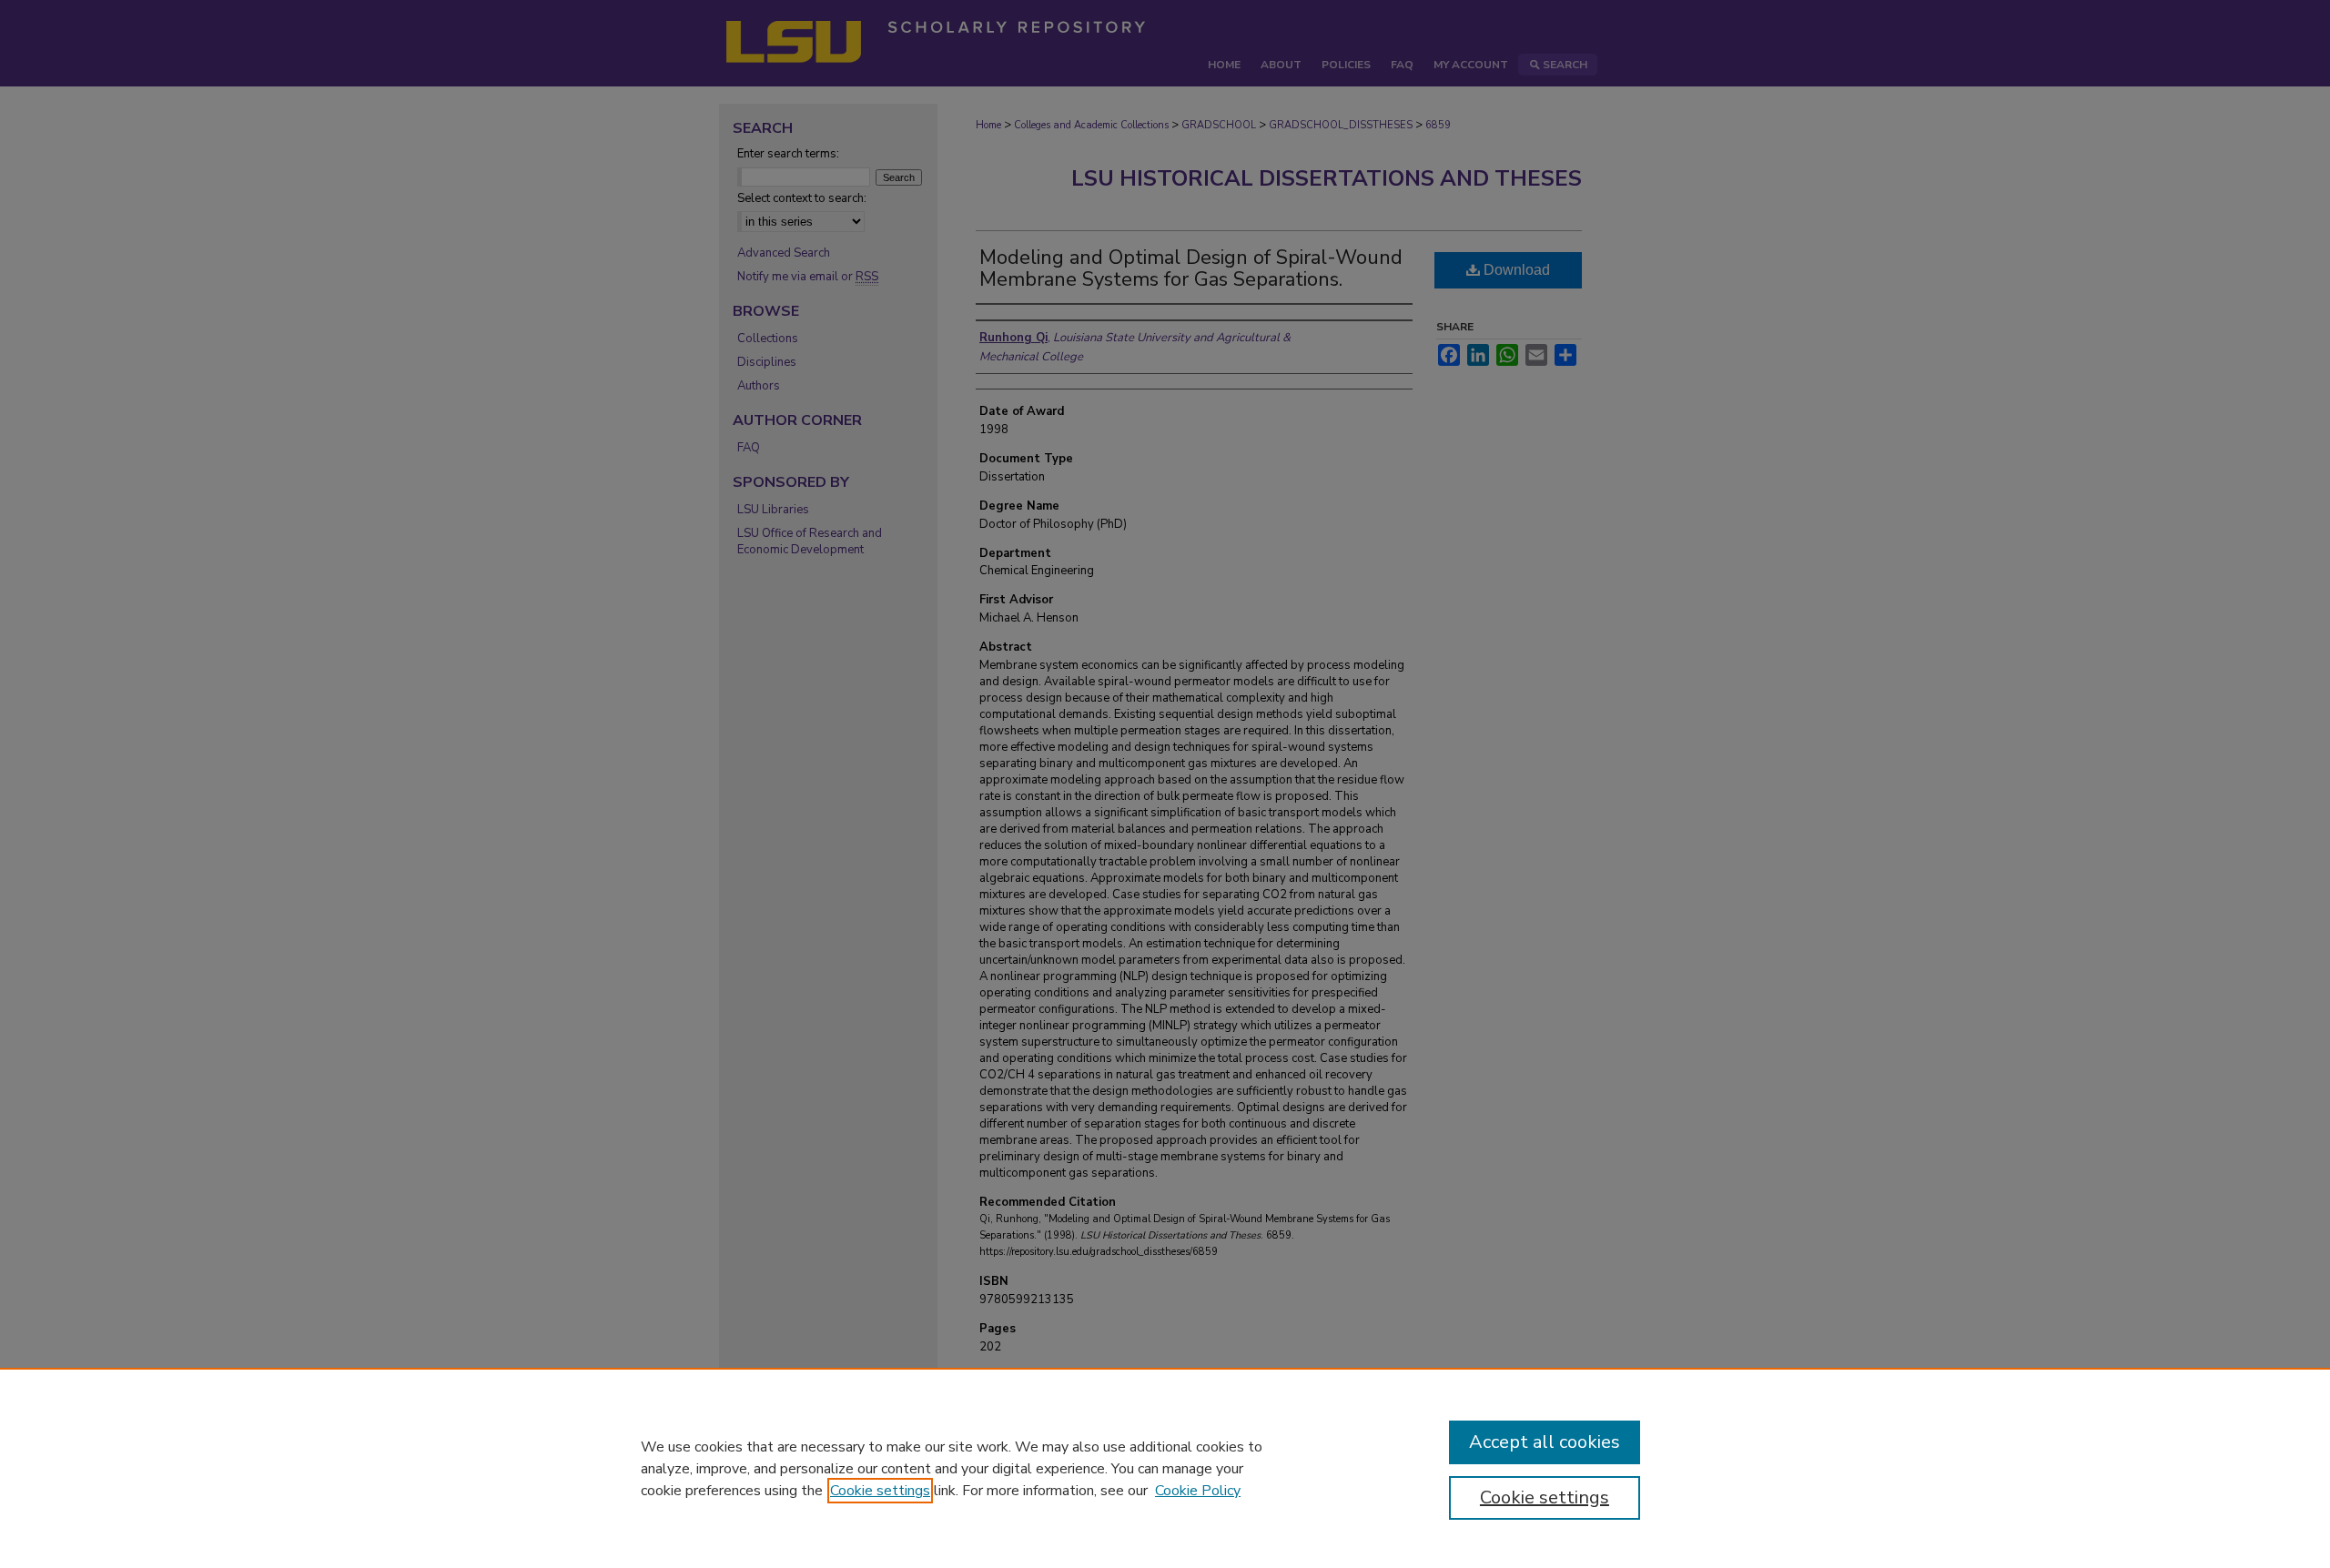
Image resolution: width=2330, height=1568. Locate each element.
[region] (1165, 1468)
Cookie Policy (1198, 1491)
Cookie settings (880, 1491)
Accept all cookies (1545, 1442)
